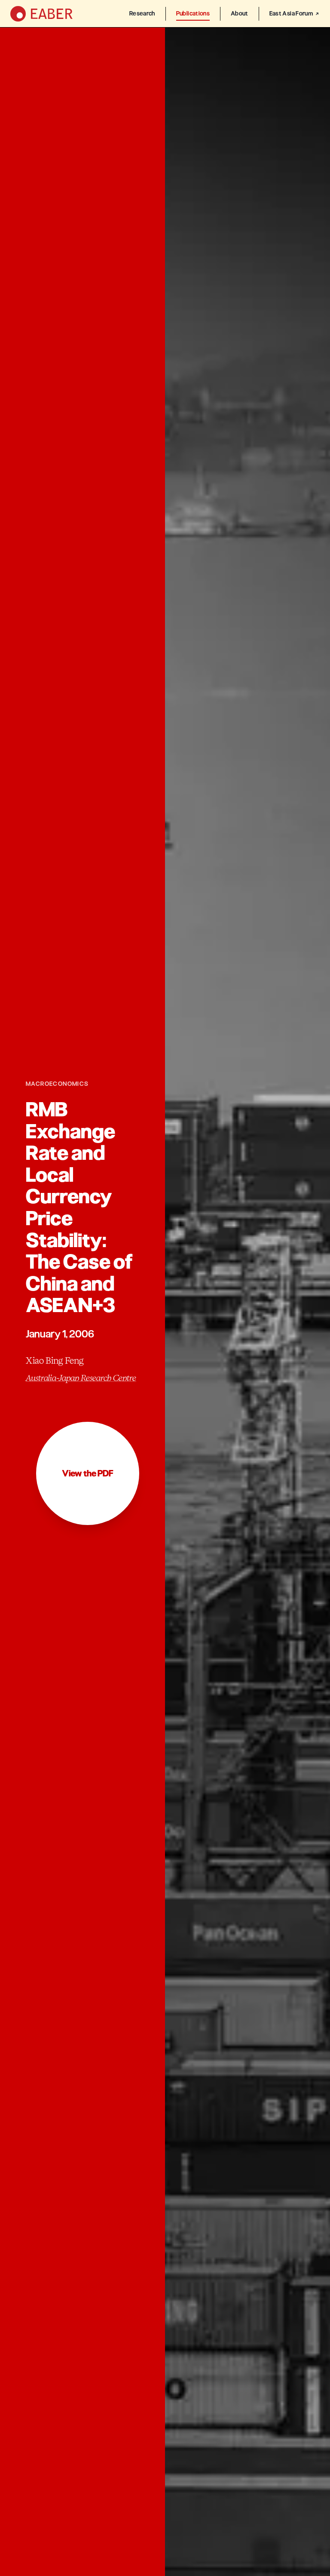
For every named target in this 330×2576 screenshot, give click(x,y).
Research (142, 14)
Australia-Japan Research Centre (81, 1378)
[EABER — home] (41, 14)
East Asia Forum (291, 14)
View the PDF (88, 1473)
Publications (193, 14)
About (240, 14)
